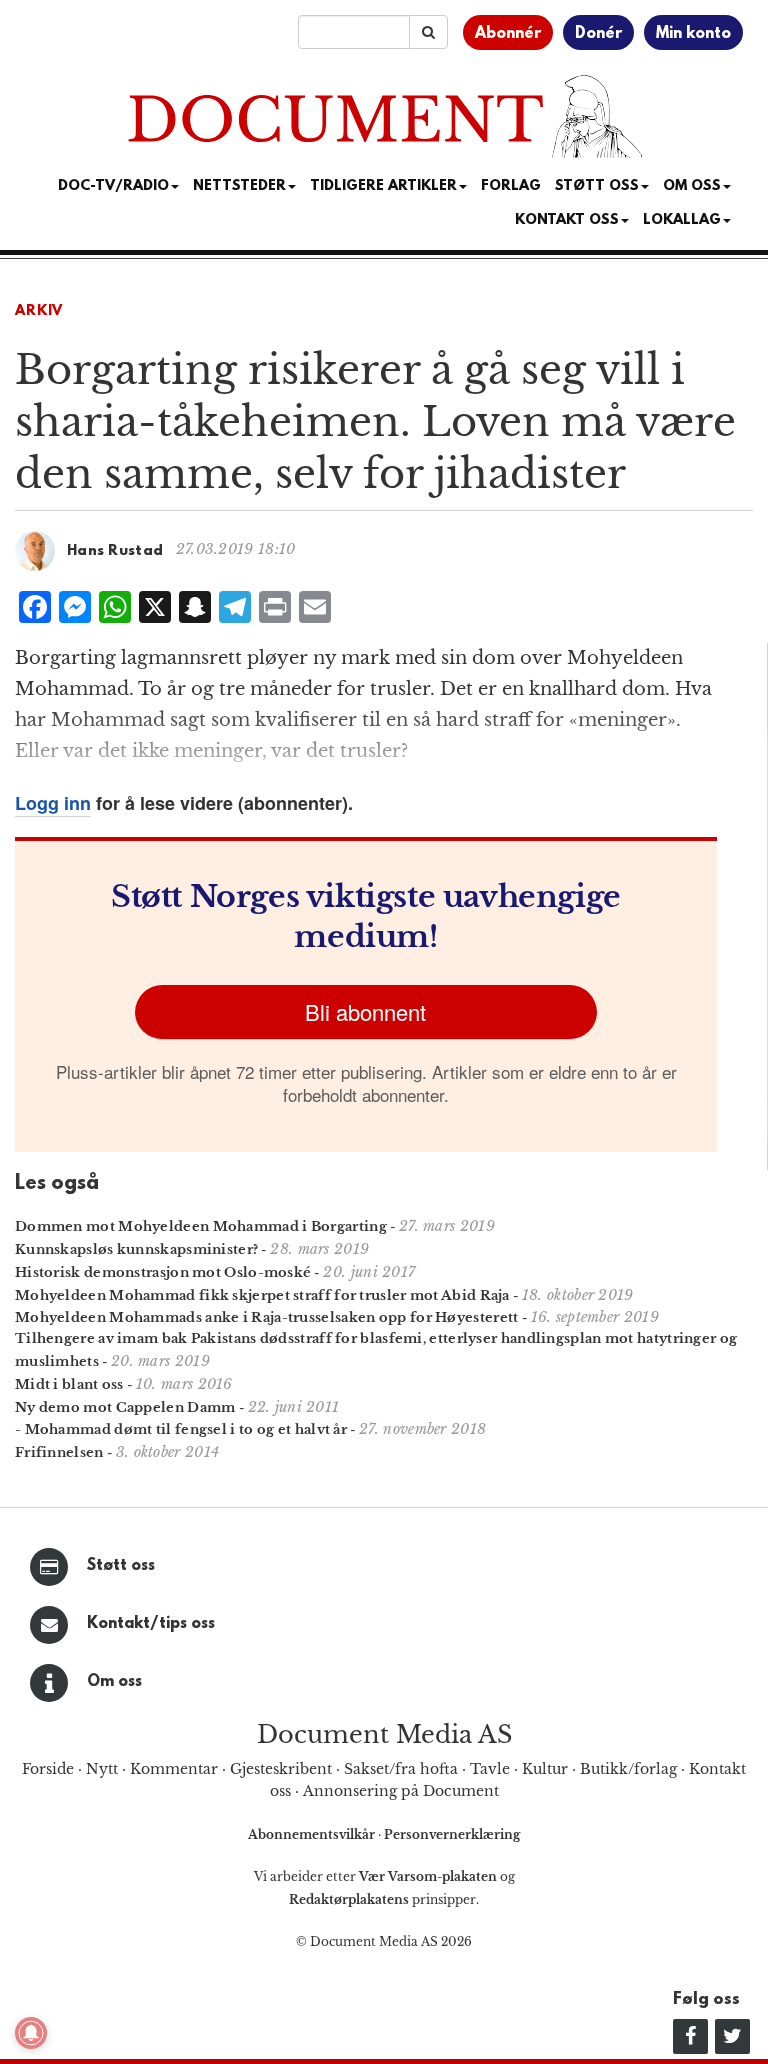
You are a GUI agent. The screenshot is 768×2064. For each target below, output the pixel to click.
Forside (48, 1769)
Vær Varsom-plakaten (428, 1876)
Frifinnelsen (59, 1452)
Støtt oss (121, 1566)
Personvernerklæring (452, 1834)
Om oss (114, 1682)
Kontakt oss (567, 220)
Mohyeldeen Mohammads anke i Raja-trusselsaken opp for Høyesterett (267, 1317)
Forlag (511, 186)
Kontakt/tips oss (151, 1624)
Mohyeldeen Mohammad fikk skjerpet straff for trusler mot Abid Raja (262, 1295)
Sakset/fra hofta (401, 1769)
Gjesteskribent (281, 1769)
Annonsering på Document (401, 1791)
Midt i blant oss (69, 1384)
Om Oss (692, 186)
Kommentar (174, 1769)
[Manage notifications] (31, 2033)
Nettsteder (239, 186)
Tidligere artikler (383, 186)
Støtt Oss (597, 186)
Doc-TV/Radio (113, 186)
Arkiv (39, 311)
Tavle (490, 1769)
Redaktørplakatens (349, 1899)
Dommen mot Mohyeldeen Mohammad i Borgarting (201, 1226)
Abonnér (508, 34)
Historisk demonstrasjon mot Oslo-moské (163, 1272)
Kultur (545, 1769)
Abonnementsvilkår (313, 1834)
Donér (598, 34)
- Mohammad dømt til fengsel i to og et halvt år (181, 1429)
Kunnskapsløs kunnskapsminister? (136, 1249)
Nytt (102, 1769)
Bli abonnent (365, 1011)
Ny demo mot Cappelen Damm (125, 1407)
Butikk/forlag (628, 1769)
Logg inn (53, 803)
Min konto (693, 34)
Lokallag (682, 220)
